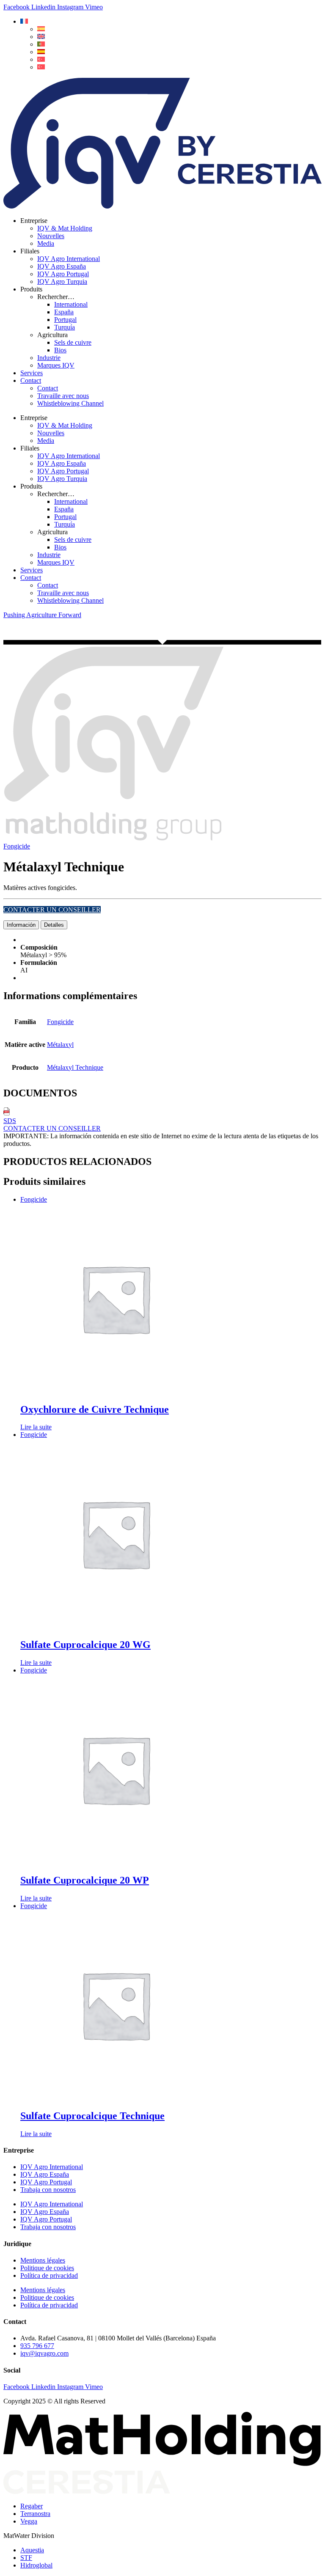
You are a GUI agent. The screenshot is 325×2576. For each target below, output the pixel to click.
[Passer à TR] (41, 59)
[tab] (21, 925)
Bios (60, 350)
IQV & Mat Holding (65, 228)
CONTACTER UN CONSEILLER (52, 910)
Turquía (65, 327)
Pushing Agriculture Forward (42, 615)
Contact (31, 380)
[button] (24, 21)
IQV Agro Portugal (63, 274)
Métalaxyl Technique (75, 1067)
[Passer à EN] (41, 37)
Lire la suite (36, 1427)
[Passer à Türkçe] (41, 67)
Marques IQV (56, 365)
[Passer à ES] (41, 29)
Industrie (49, 358)
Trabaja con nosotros (48, 2190)
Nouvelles (51, 236)
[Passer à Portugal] (41, 44)
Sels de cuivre (73, 342)
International (71, 304)
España (64, 312)
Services (32, 373)
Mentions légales (43, 2260)
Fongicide (17, 846)
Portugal (65, 320)
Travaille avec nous (63, 396)
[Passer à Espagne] (41, 52)
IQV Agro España (62, 266)
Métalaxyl (60, 1045)
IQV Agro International (69, 259)
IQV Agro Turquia (62, 281)
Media (46, 243)
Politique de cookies (47, 2268)
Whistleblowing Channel (70, 403)
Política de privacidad (49, 2275)
